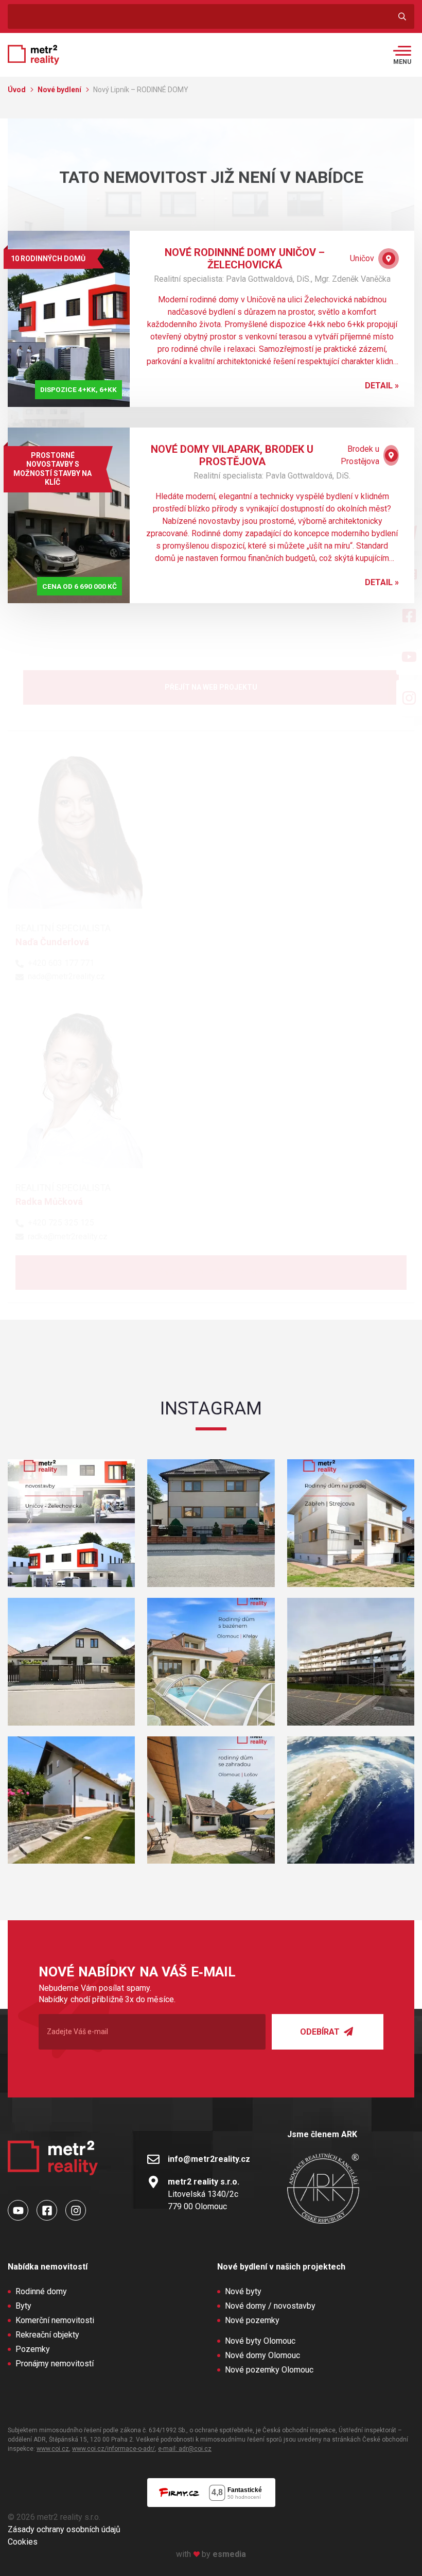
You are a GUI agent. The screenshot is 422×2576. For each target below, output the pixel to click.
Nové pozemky (252, 2320)
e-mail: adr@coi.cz (185, 2449)
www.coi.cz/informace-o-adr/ (113, 2449)
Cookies (23, 2542)
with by (211, 2554)
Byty (23, 2306)
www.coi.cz (53, 2449)
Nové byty (243, 2291)
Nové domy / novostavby (270, 2306)
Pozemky (33, 2349)
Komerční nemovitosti (55, 2320)
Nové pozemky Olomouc (269, 2370)
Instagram (211, 1408)
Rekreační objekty (47, 2335)
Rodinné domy (41, 2291)
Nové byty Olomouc (260, 2341)
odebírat (321, 2032)
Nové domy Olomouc (262, 2355)
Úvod (17, 90)
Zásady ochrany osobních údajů (64, 2529)
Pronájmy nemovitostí (55, 2364)
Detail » (382, 386)
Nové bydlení (60, 90)
